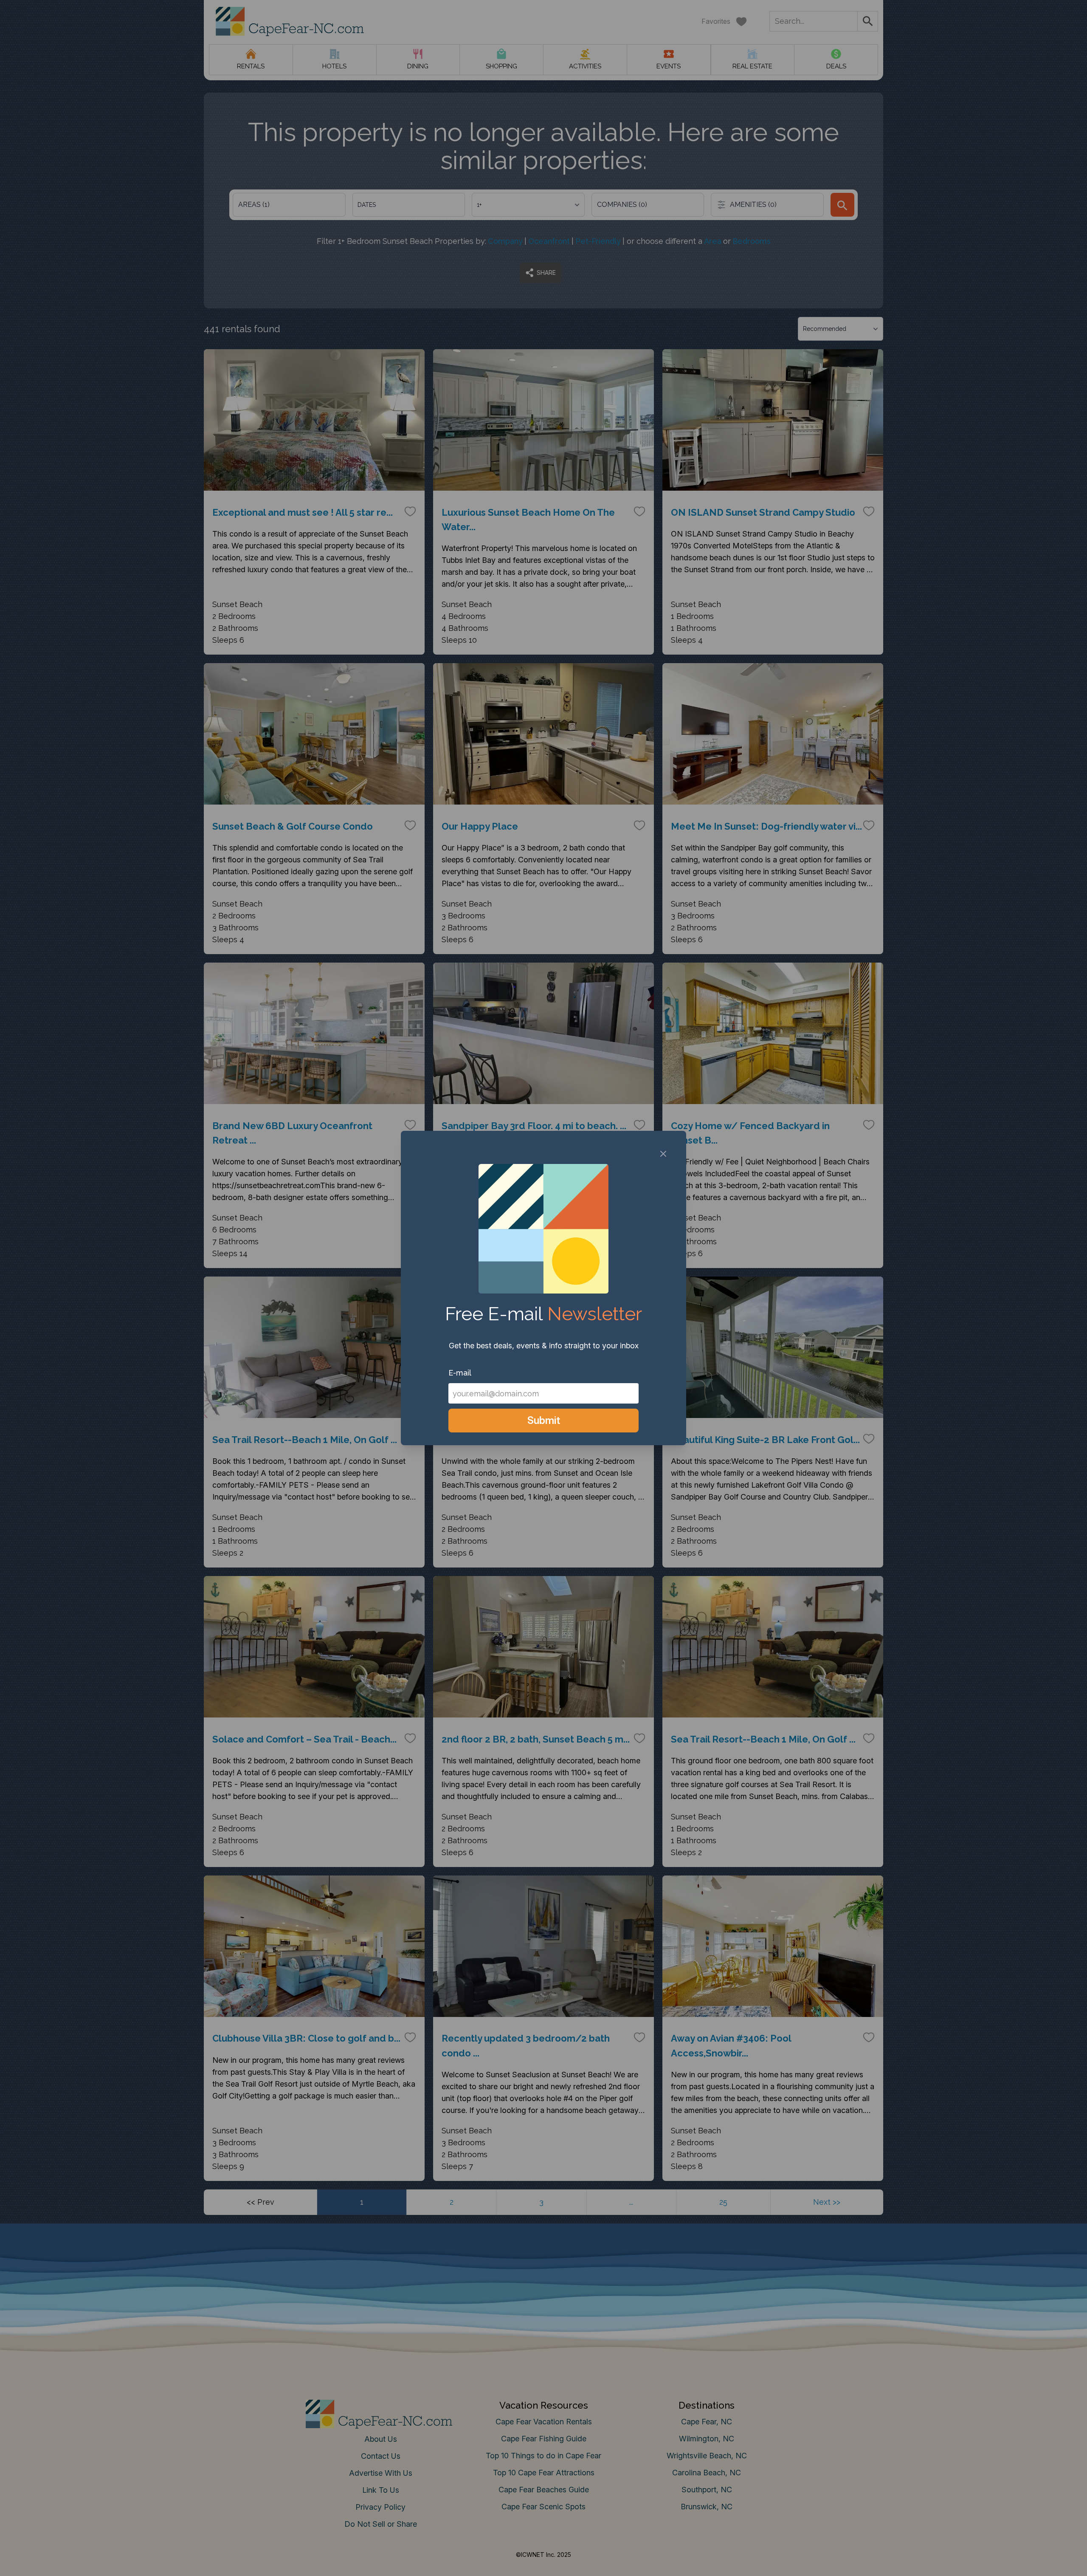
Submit (544, 1420)
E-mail (460, 1373)
